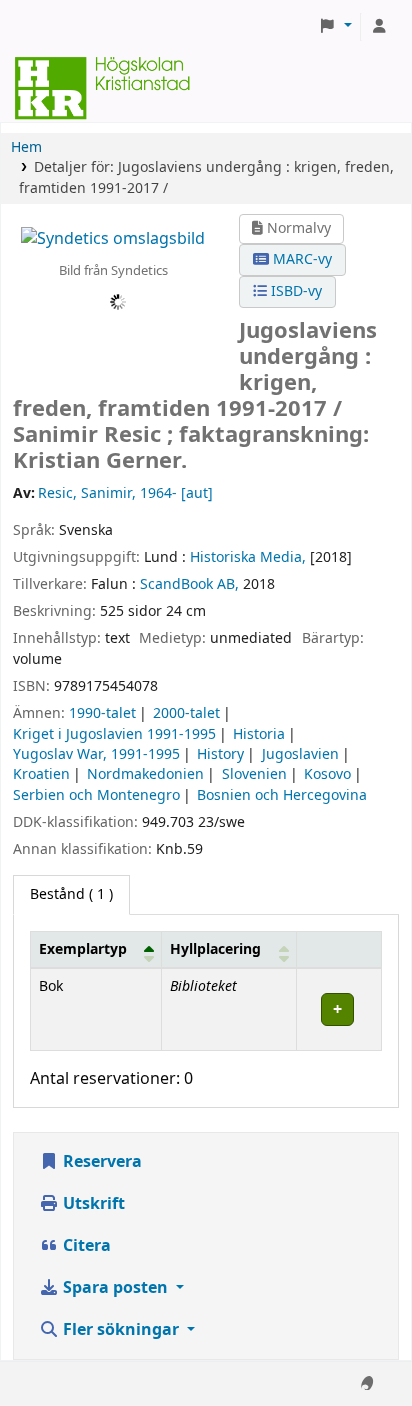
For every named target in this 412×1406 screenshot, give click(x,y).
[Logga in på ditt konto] (379, 27)
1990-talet (102, 713)
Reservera (100, 1162)
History (220, 754)
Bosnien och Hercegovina (282, 795)
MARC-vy (300, 259)
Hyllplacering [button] (215, 949)
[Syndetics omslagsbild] (113, 239)
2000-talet (186, 713)
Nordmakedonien (145, 774)
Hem (26, 147)
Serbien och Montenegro (96, 795)
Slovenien (254, 774)
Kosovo (327, 774)
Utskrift (92, 1204)
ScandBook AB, (189, 584)
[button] (335, 27)
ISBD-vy (294, 291)
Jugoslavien (300, 754)
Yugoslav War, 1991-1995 (96, 754)
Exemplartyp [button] (83, 949)
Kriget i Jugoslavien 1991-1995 (114, 734)
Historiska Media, (248, 557)
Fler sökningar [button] (121, 1330)
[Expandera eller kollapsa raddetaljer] (338, 1009)
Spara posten (115, 1288)
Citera (85, 1246)
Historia (259, 734)
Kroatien (41, 774)
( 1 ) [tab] (71, 894)
